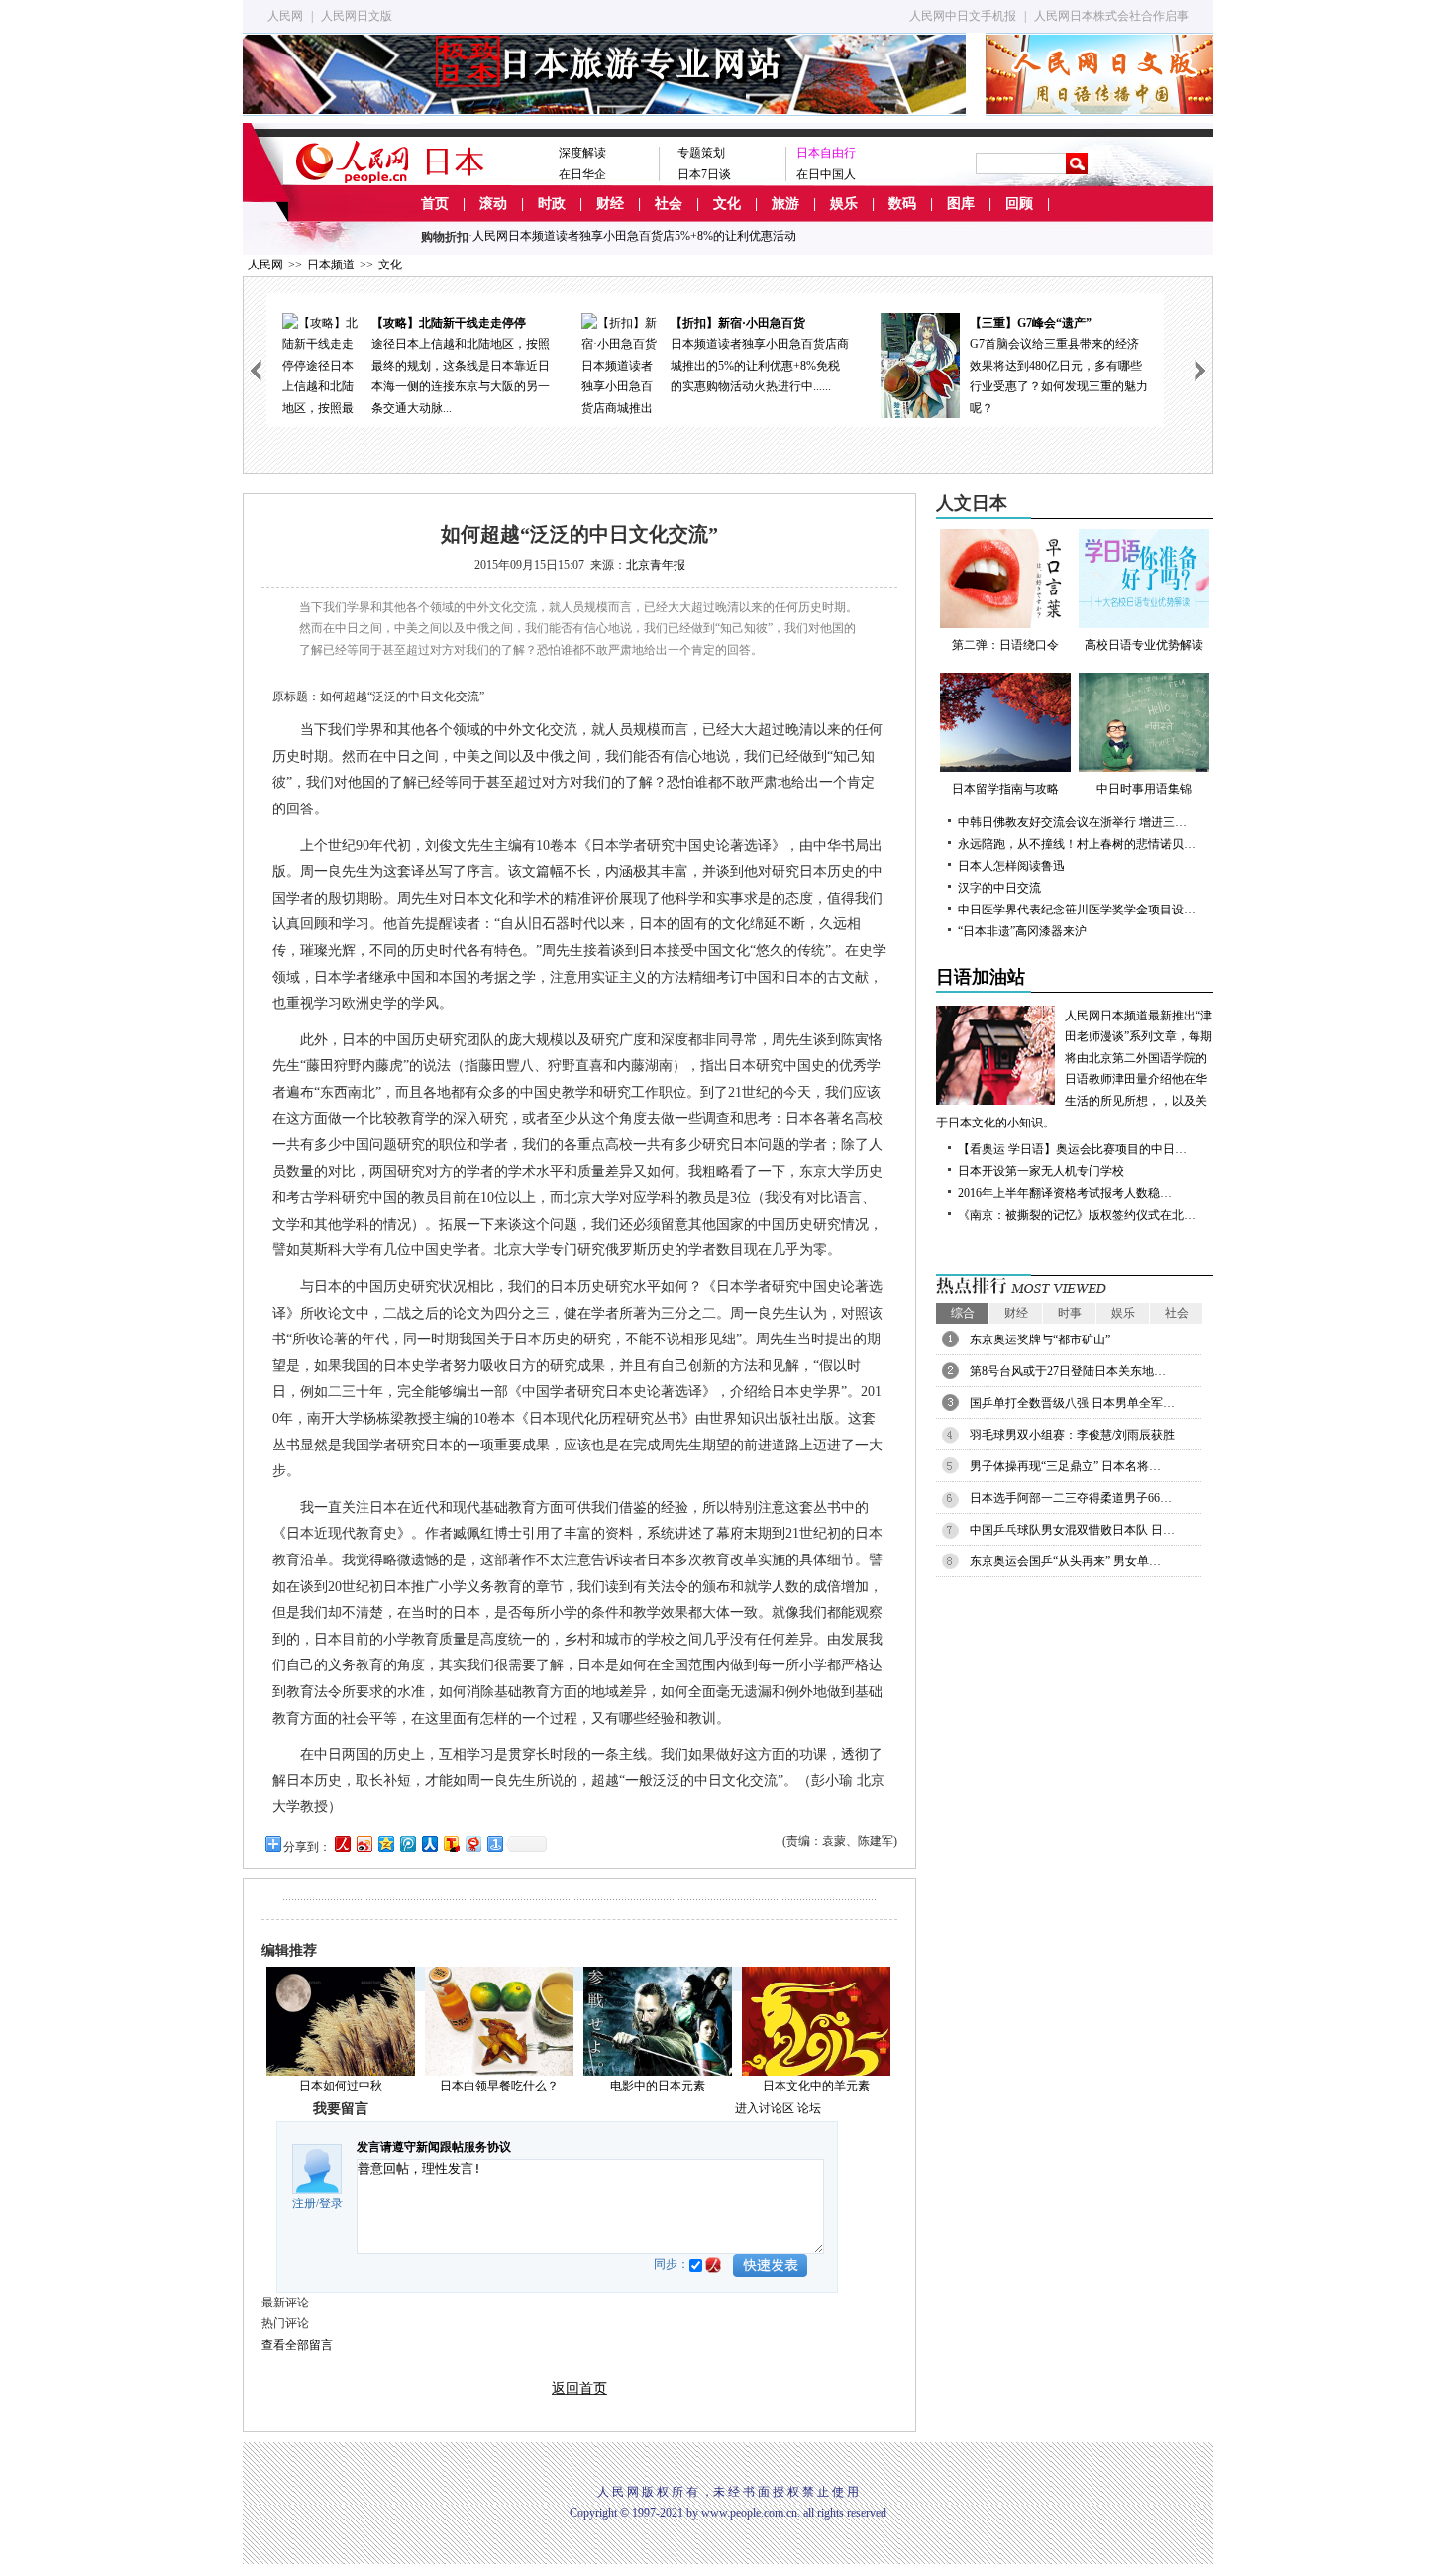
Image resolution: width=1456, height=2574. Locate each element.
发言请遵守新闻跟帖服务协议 (434, 2147)
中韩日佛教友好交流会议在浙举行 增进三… (1072, 822)
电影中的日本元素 (658, 2086)
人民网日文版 (357, 16)
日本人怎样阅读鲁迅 (1011, 866)
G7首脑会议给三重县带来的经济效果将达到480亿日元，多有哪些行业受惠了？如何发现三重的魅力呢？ (1059, 366)
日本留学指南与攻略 (1005, 789)
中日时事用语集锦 (1144, 789)
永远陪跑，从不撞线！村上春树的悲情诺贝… (1077, 844)
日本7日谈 (704, 174)
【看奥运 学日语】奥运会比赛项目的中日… (1072, 1149)
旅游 (785, 204)
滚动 (493, 204)
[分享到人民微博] (342, 1843)
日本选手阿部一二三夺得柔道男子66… (1071, 1498)
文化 (727, 204)
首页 (435, 204)
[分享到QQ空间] (385, 1843)
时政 (552, 204)
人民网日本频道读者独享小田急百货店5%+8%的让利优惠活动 (634, 236)
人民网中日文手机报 (963, 16)
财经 (610, 204)
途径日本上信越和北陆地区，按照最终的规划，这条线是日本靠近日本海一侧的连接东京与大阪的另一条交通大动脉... (461, 366)
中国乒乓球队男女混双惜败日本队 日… (1072, 1530)
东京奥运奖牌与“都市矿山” (1040, 1340)
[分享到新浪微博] (364, 1843)
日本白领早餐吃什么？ (499, 2086)
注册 (304, 2203)
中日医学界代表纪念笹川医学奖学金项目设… (1077, 910)
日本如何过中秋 (341, 2086)
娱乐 (844, 204)
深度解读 (582, 153)
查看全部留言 (297, 2345)
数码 (902, 204)
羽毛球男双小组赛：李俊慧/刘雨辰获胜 (1072, 1435)
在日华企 (582, 174)
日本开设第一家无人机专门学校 (1041, 1171)
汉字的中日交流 (999, 888)
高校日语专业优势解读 (1144, 645)
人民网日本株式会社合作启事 (1111, 16)
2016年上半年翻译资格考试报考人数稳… (1065, 1193)
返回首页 (579, 2388)
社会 (669, 204)
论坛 (809, 2108)
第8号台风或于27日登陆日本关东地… (1068, 1371)
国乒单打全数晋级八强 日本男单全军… (1072, 1403)
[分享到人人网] (429, 1843)
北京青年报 (656, 565)
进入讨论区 (765, 2108)
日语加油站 (981, 977)
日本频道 (331, 265)
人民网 (285, 16)
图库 (961, 204)
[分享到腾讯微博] (407, 1843)
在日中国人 (826, 174)
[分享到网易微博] (472, 1843)
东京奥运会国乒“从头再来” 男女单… (1065, 1561)
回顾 (1019, 204)
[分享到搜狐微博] (451, 1843)
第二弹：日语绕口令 (1005, 645)
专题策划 (701, 153)
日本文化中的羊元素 (816, 2086)
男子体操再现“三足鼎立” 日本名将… (1065, 1466)
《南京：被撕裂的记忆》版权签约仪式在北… (1077, 1215)
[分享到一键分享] (494, 1843)
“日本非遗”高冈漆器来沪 (1022, 931)
